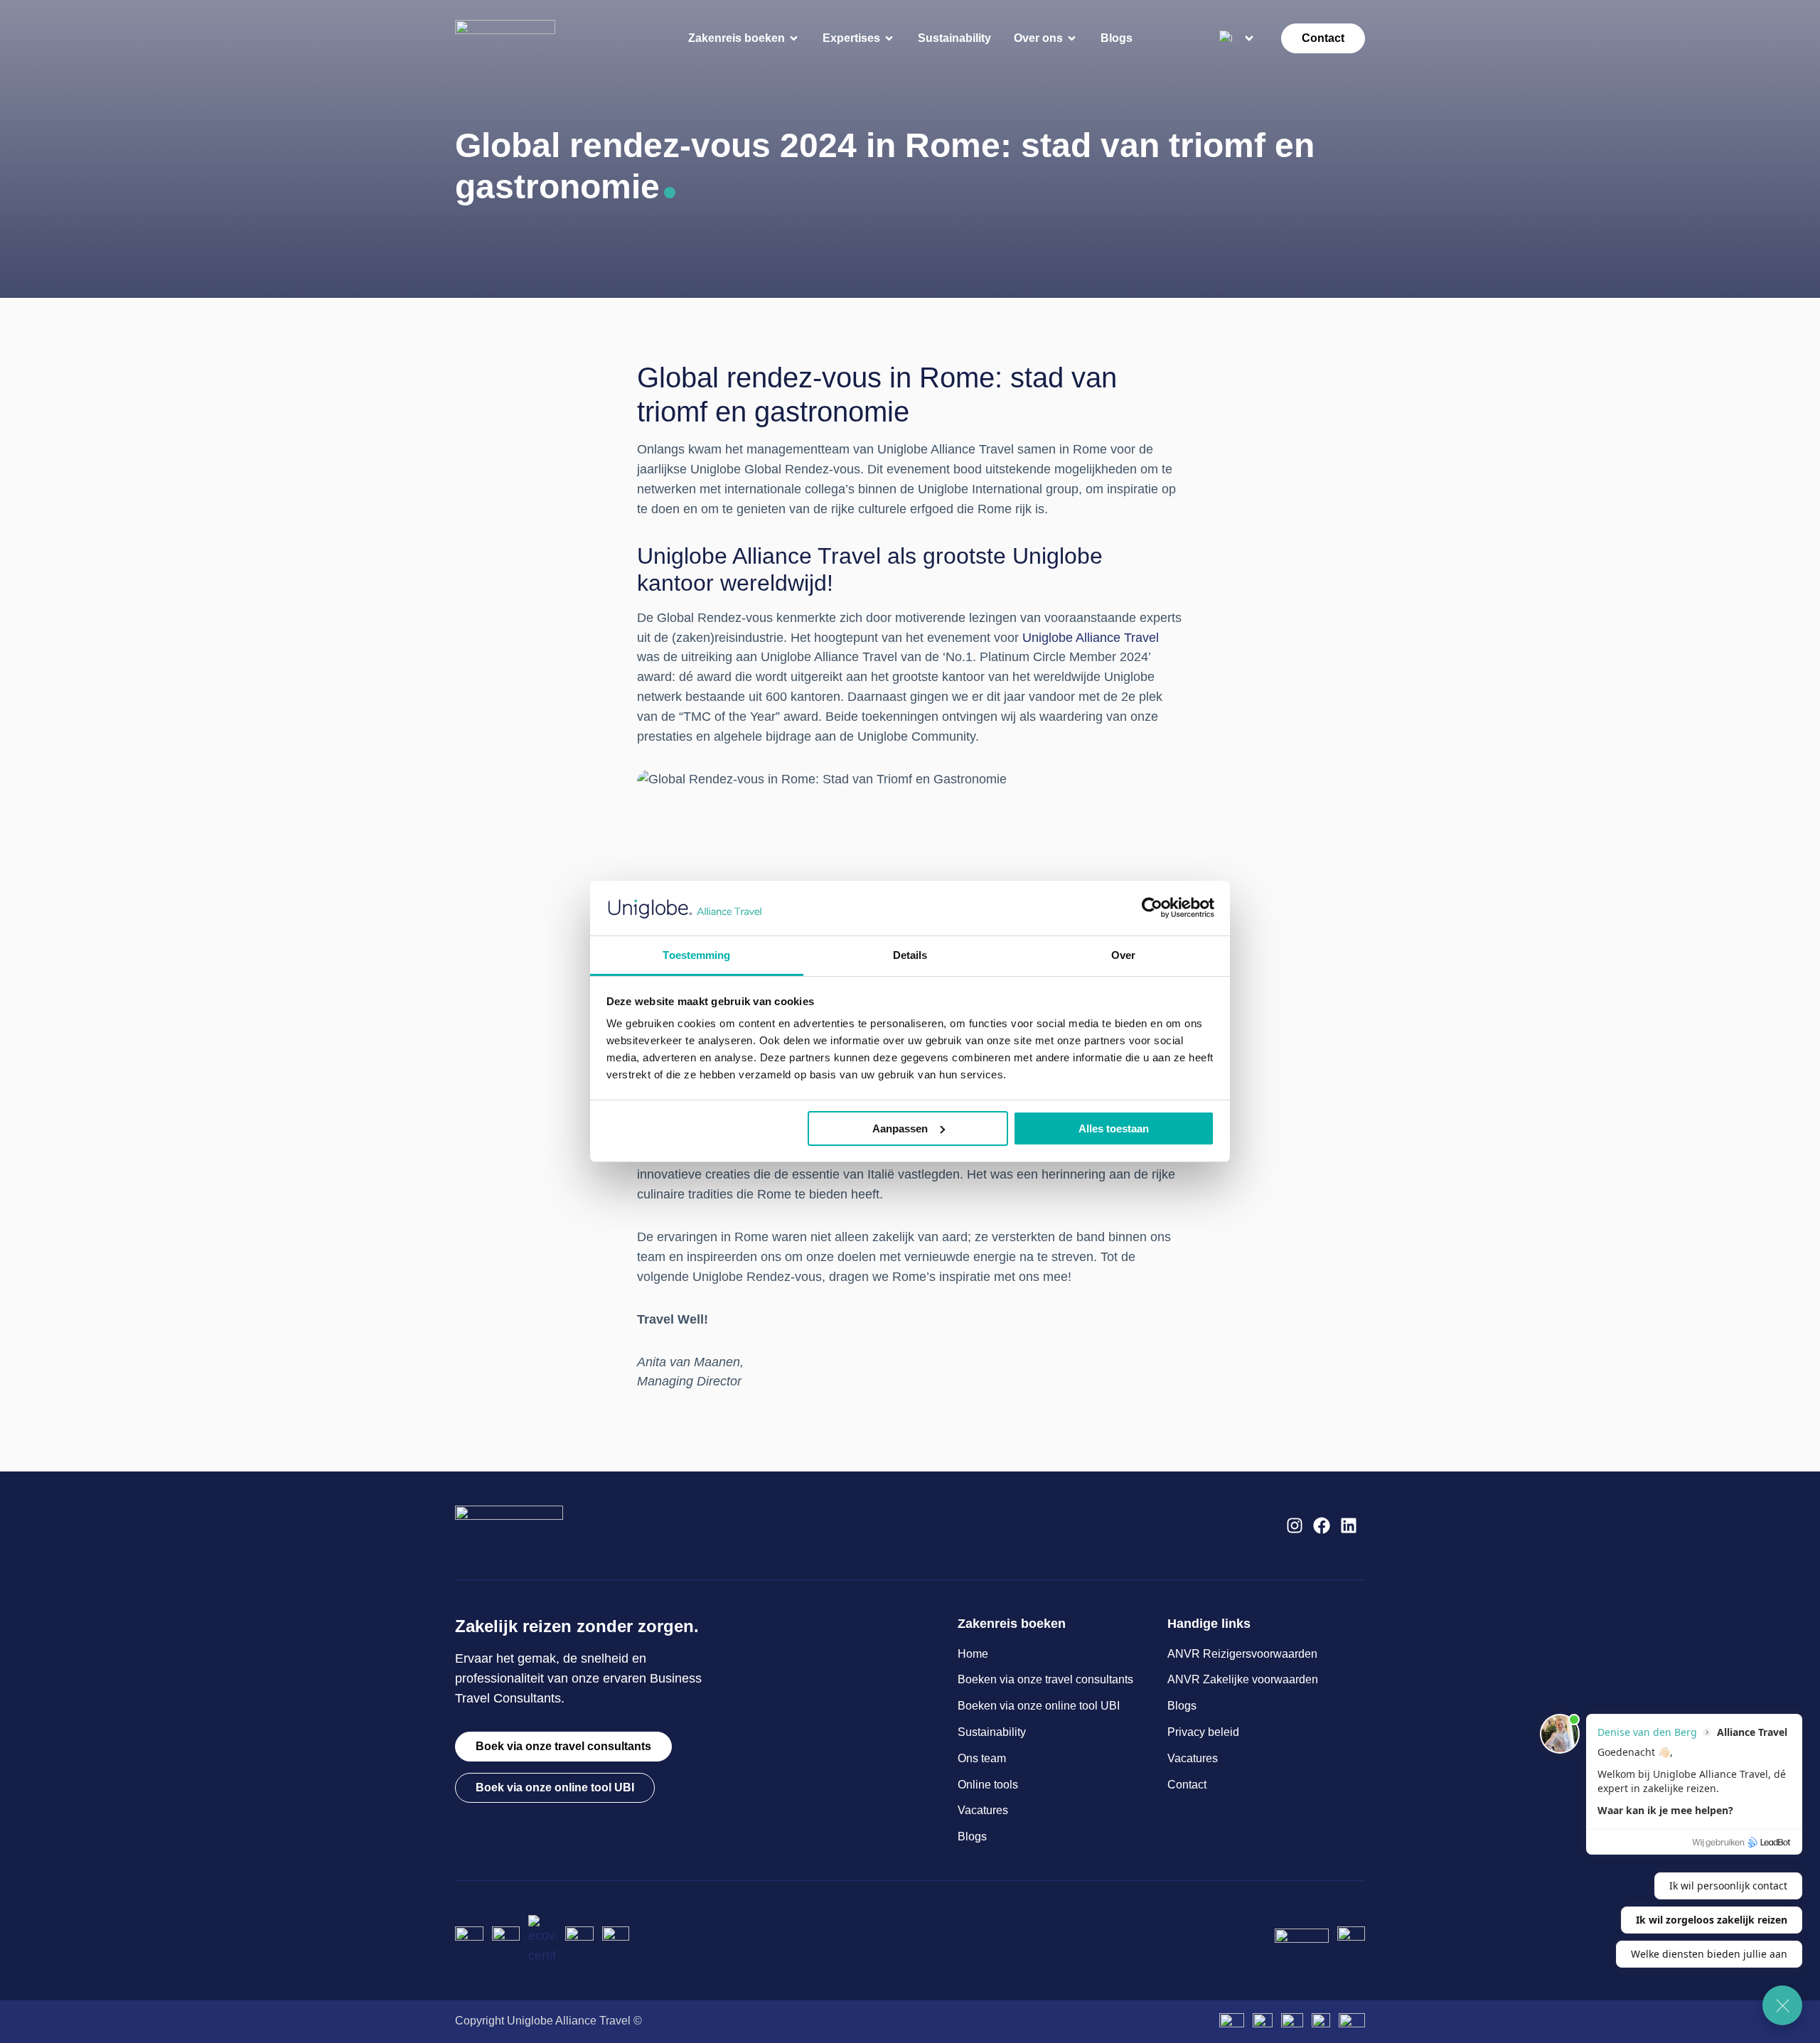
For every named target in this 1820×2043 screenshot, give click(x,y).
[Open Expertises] (889, 38)
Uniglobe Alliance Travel (1091, 638)
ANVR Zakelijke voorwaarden (1243, 1679)
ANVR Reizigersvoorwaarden (1242, 1654)
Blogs (972, 1836)
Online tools (988, 1785)
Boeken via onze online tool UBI (1039, 1706)
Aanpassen (900, 1128)
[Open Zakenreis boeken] (794, 38)
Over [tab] (1123, 955)
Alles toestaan (1114, 1128)
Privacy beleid (1203, 1732)
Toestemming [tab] (696, 955)
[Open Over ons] (1072, 38)
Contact (1187, 1785)
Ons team (982, 1758)
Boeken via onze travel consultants (1045, 1679)
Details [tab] (910, 955)
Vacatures (983, 1810)
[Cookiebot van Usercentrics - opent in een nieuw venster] (1152, 908)
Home (973, 1654)
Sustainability (992, 1732)
